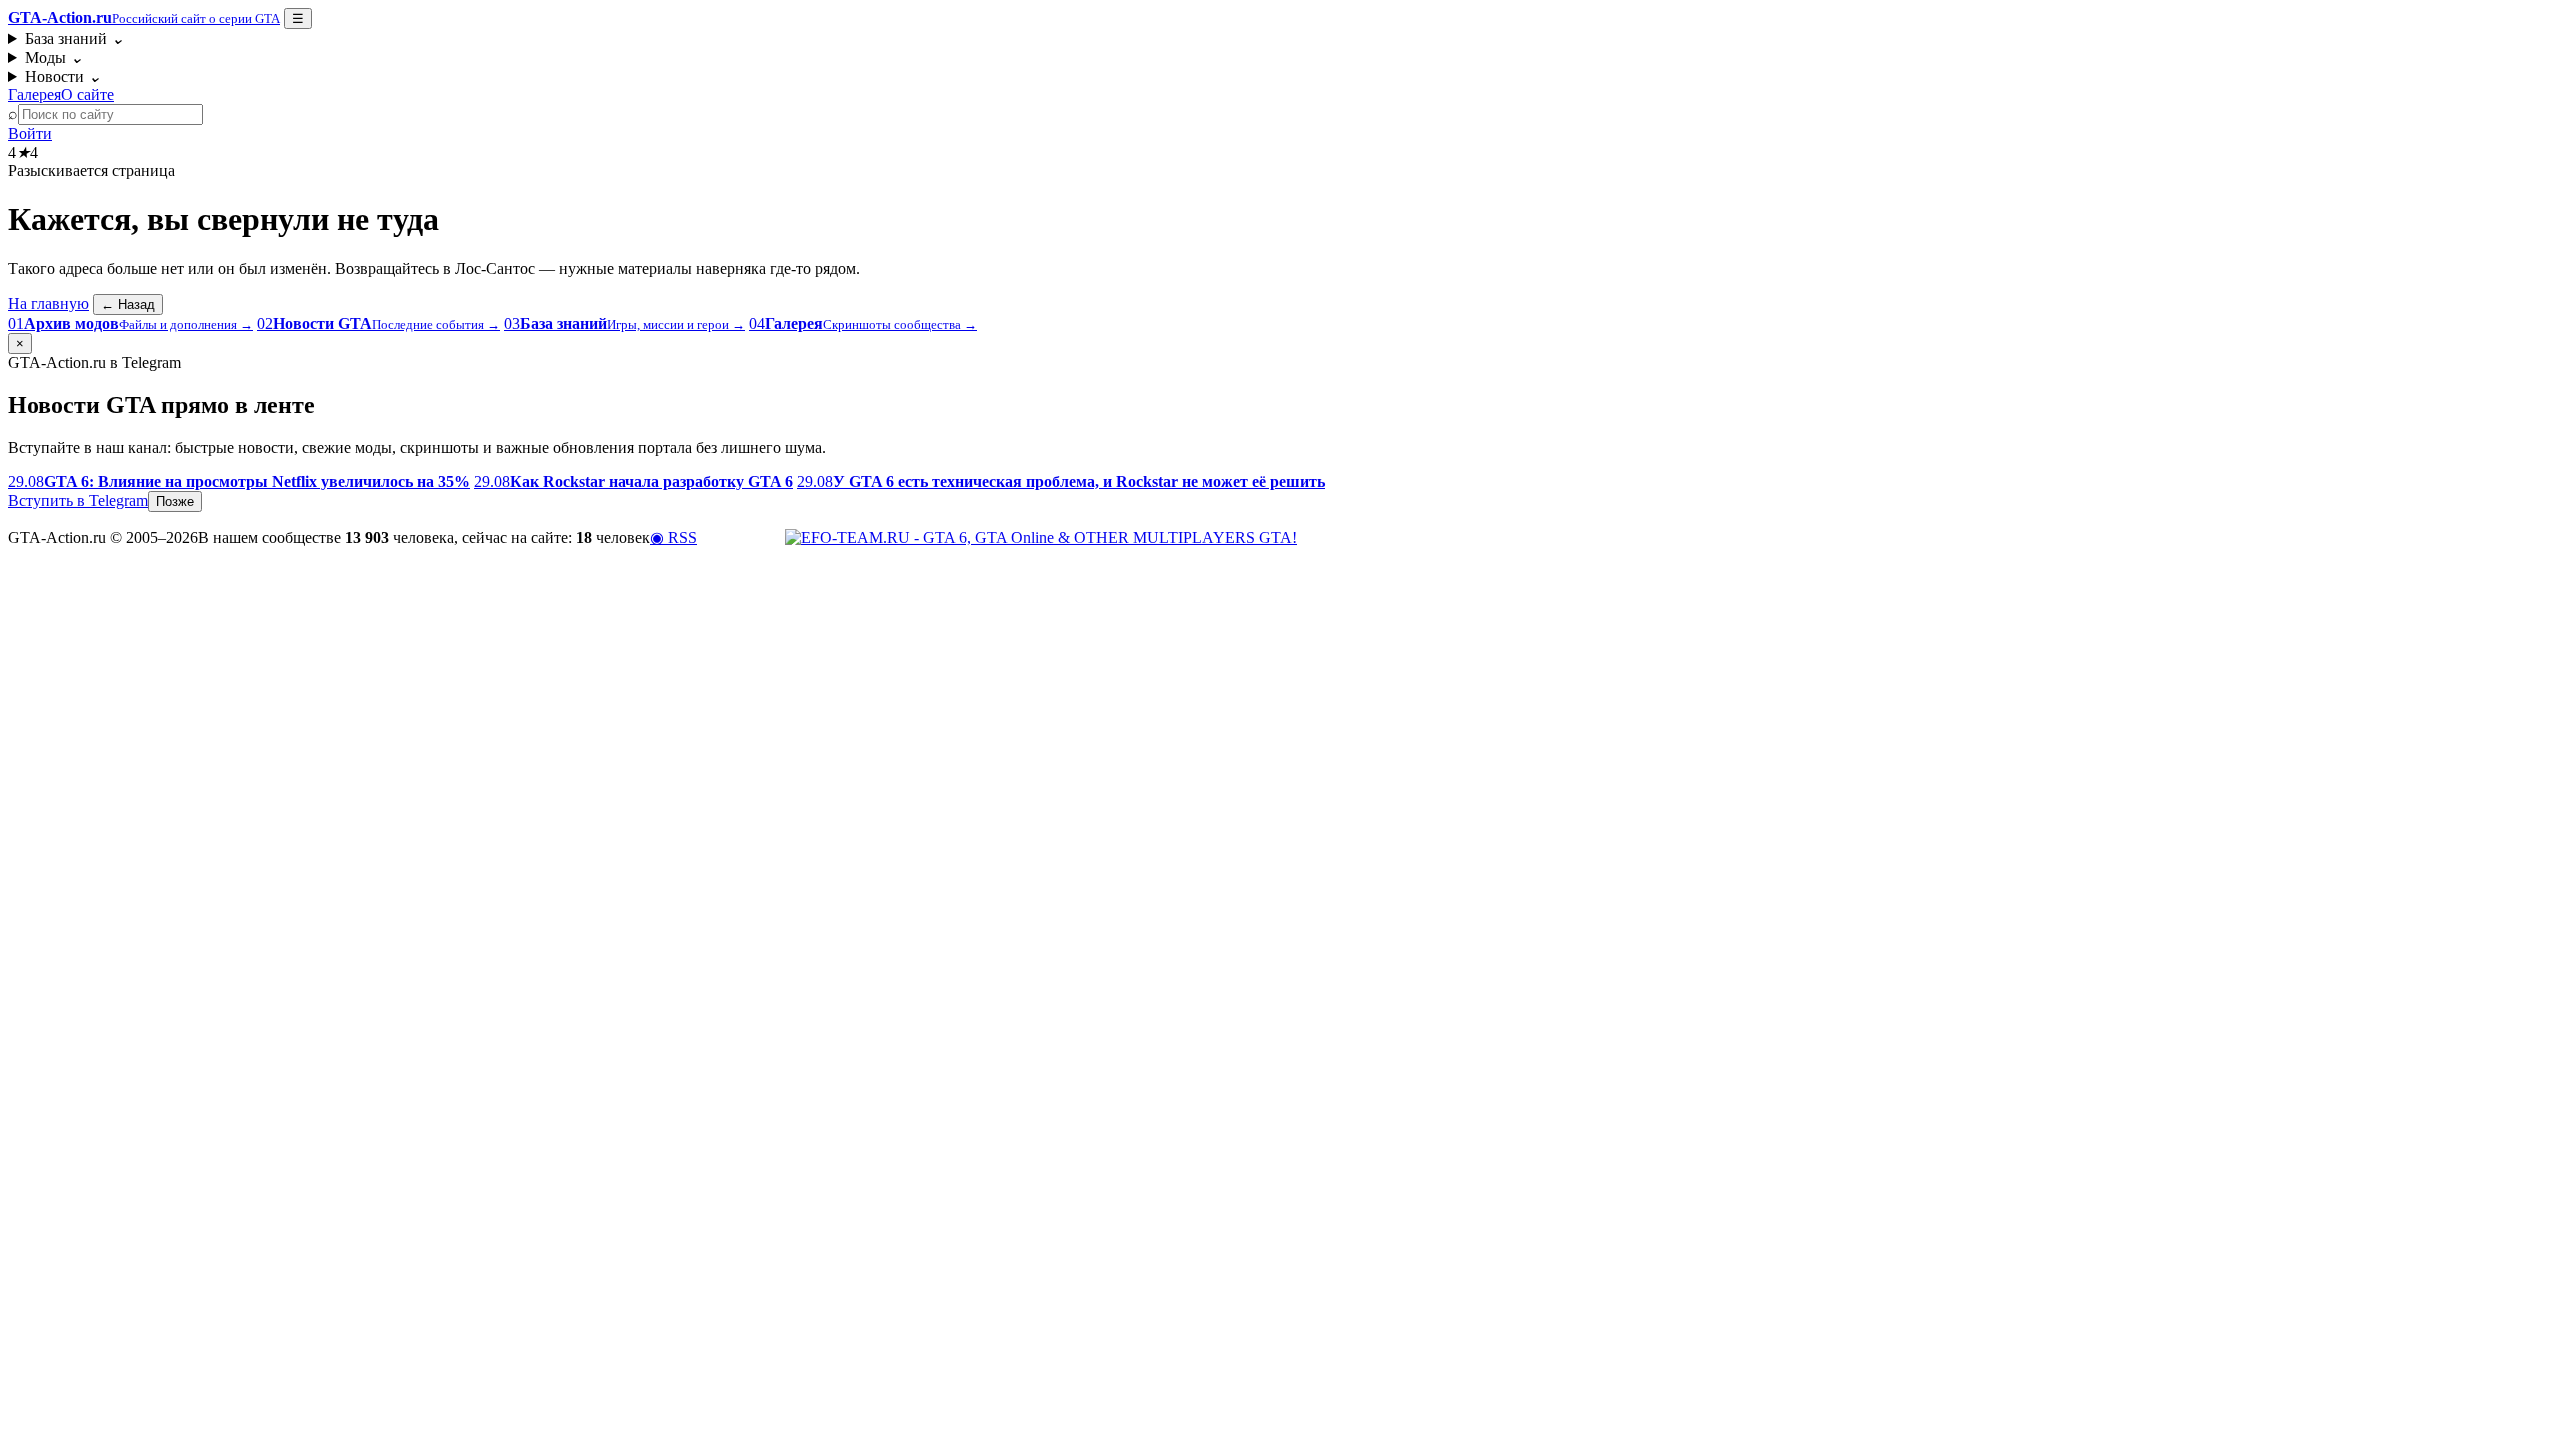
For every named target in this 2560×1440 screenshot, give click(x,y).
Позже (175, 501)
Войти (30, 133)
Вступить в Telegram (78, 500)
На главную (48, 303)
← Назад (128, 304)
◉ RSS (673, 537)
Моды (54, 57)
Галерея (34, 94)
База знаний (74, 38)
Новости (63, 76)
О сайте (87, 94)
